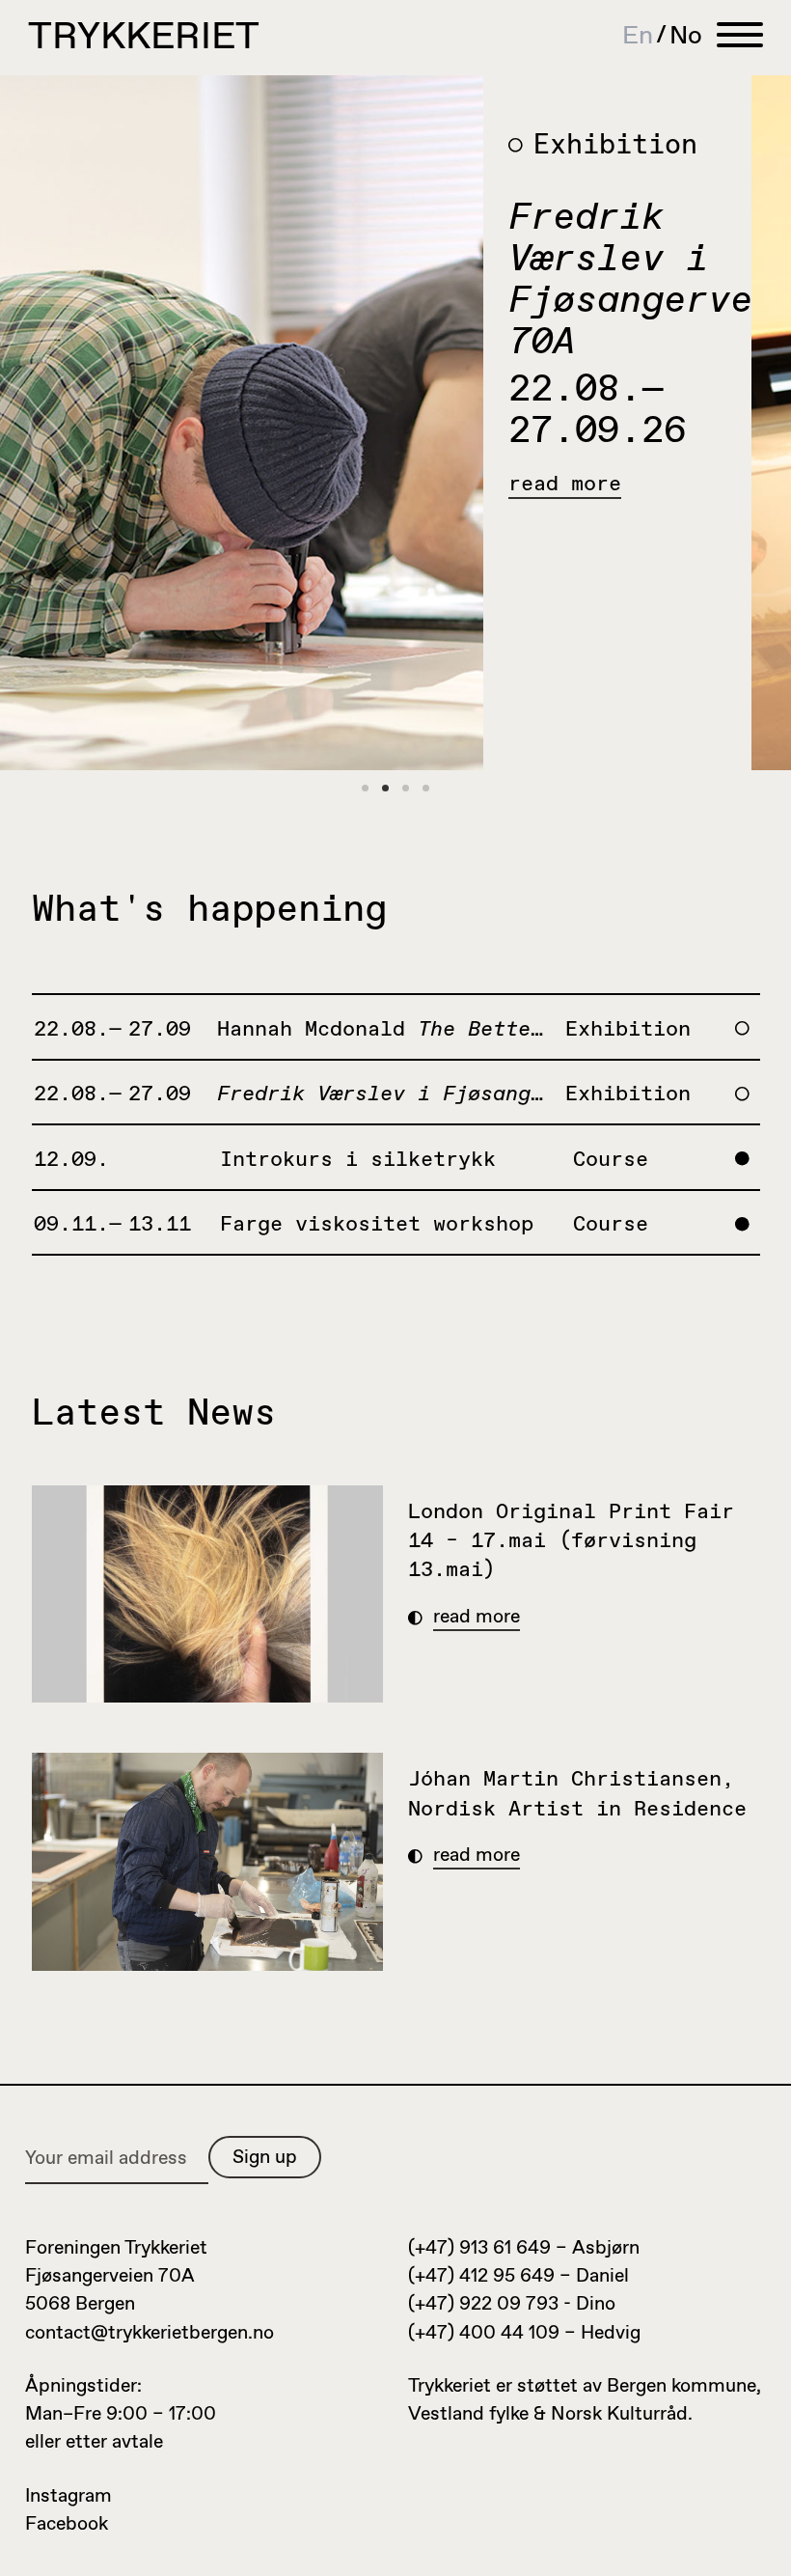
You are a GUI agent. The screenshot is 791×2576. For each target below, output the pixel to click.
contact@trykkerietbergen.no (150, 2333)
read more (612, 485)
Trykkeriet (144, 38)
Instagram (68, 2496)
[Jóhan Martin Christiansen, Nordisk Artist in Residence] (208, 1862)
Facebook (67, 2524)
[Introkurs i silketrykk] (288, 423)
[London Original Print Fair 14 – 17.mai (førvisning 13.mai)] (208, 1594)
